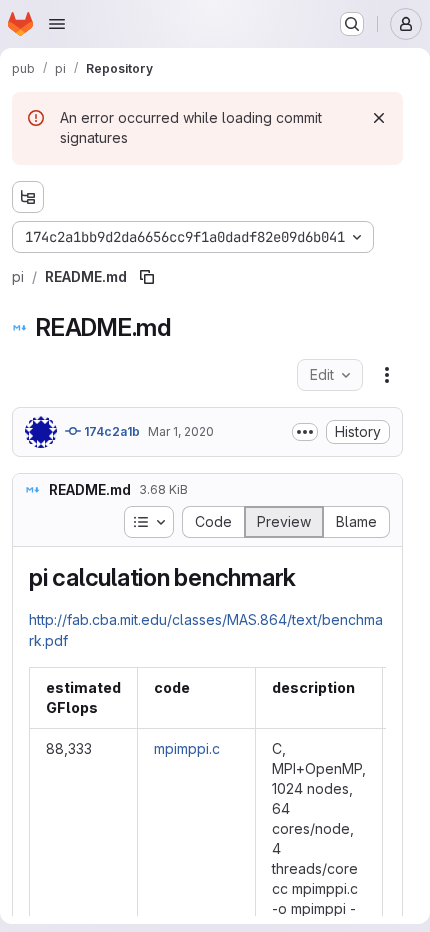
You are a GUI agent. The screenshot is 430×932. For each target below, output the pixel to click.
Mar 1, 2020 (181, 431)
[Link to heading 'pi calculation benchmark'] (309, 577)
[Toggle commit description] (305, 432)
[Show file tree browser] (28, 197)
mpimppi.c (187, 748)
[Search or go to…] (352, 24)
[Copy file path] (147, 277)
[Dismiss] (379, 118)
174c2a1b (110, 431)
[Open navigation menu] (57, 24)
